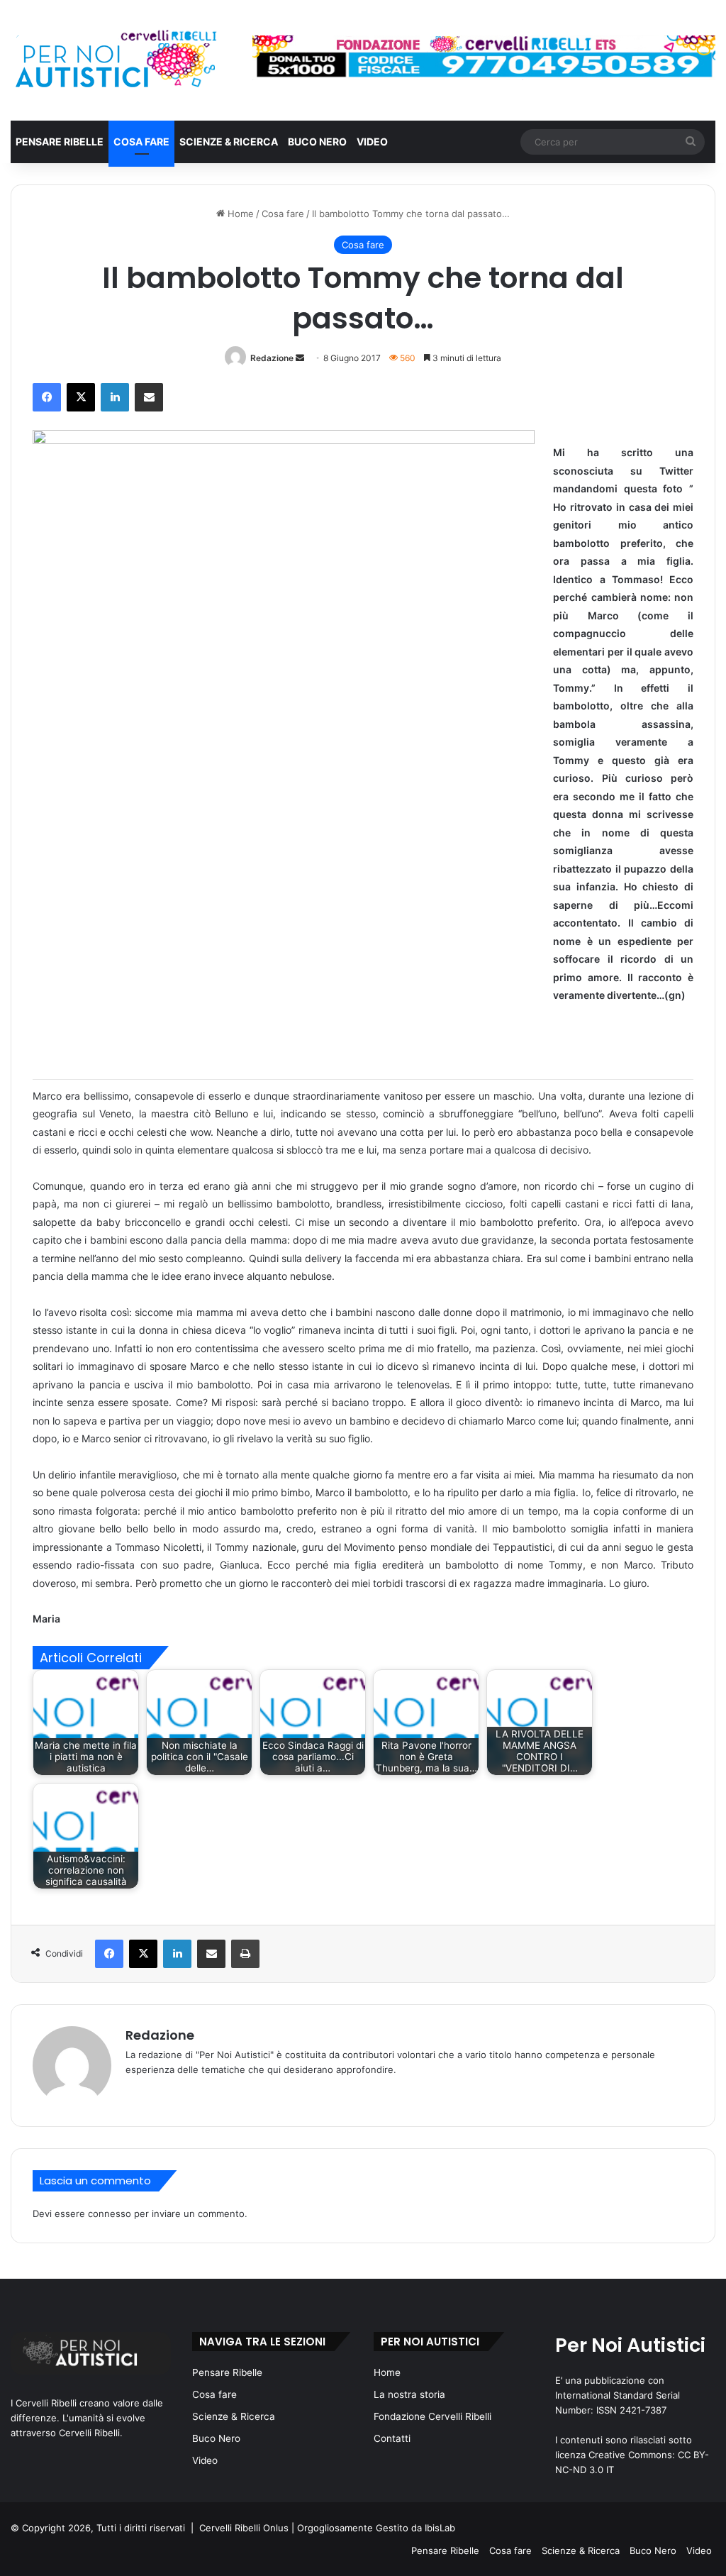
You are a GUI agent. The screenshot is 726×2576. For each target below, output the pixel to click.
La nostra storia (409, 2394)
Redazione (272, 358)
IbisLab (440, 2528)
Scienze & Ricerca (229, 142)
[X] (81, 397)
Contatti (392, 2438)
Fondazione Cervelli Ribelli (432, 2416)
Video (372, 142)
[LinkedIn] (115, 397)
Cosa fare (141, 142)
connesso (110, 2213)
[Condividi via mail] (149, 397)
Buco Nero (317, 142)
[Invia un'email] (300, 358)
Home (239, 214)
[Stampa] (245, 1954)
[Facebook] (47, 397)
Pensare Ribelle (60, 142)
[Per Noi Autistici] (115, 60)
